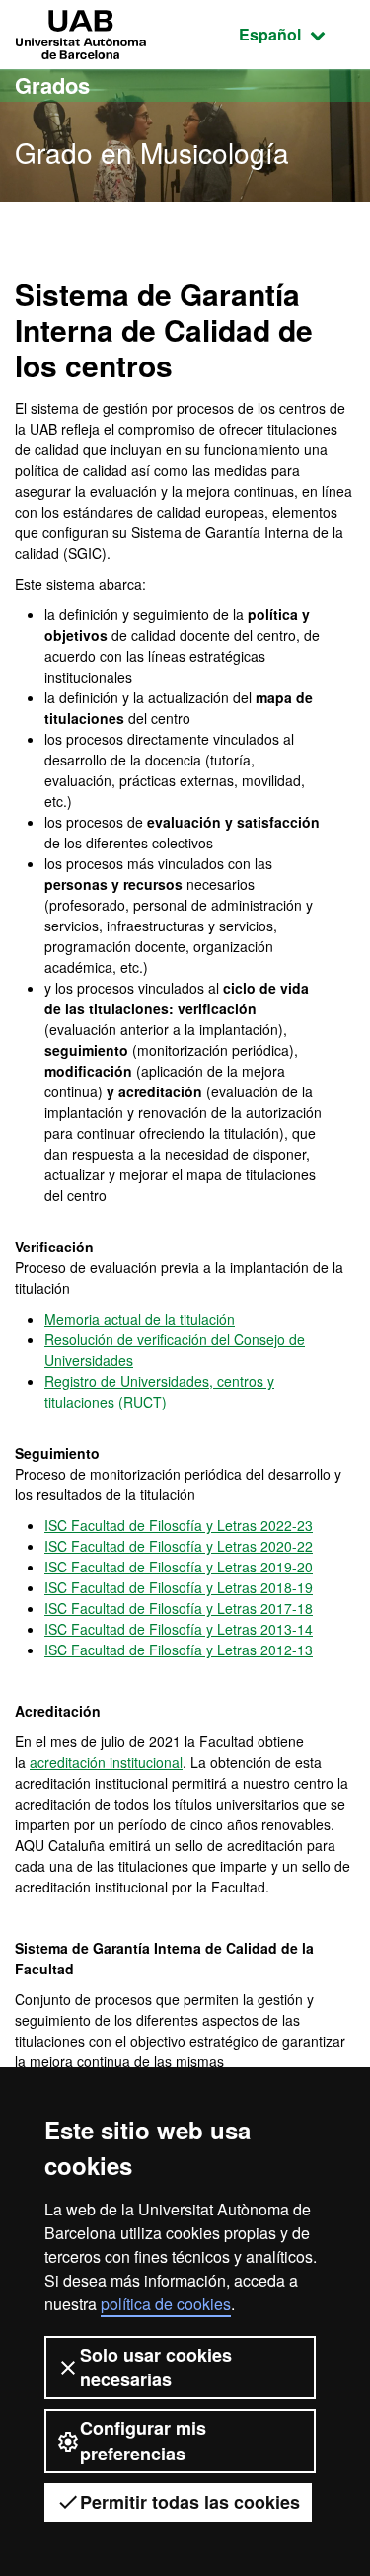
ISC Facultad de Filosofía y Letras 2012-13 (179, 1650)
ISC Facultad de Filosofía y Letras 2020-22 (179, 1546)
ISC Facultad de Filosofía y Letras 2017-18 (179, 1608)
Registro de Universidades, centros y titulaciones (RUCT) (159, 1391)
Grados (52, 85)
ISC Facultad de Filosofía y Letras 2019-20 (179, 1567)
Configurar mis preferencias (143, 2440)
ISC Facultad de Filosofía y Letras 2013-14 (179, 1629)
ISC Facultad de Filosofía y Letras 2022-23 (179, 1525)
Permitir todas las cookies (190, 2502)
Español (297, 34)
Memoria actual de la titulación (140, 1319)
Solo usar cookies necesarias (156, 2367)
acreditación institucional (106, 1762)
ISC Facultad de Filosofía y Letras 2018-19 (179, 1587)
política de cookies (166, 2304)
